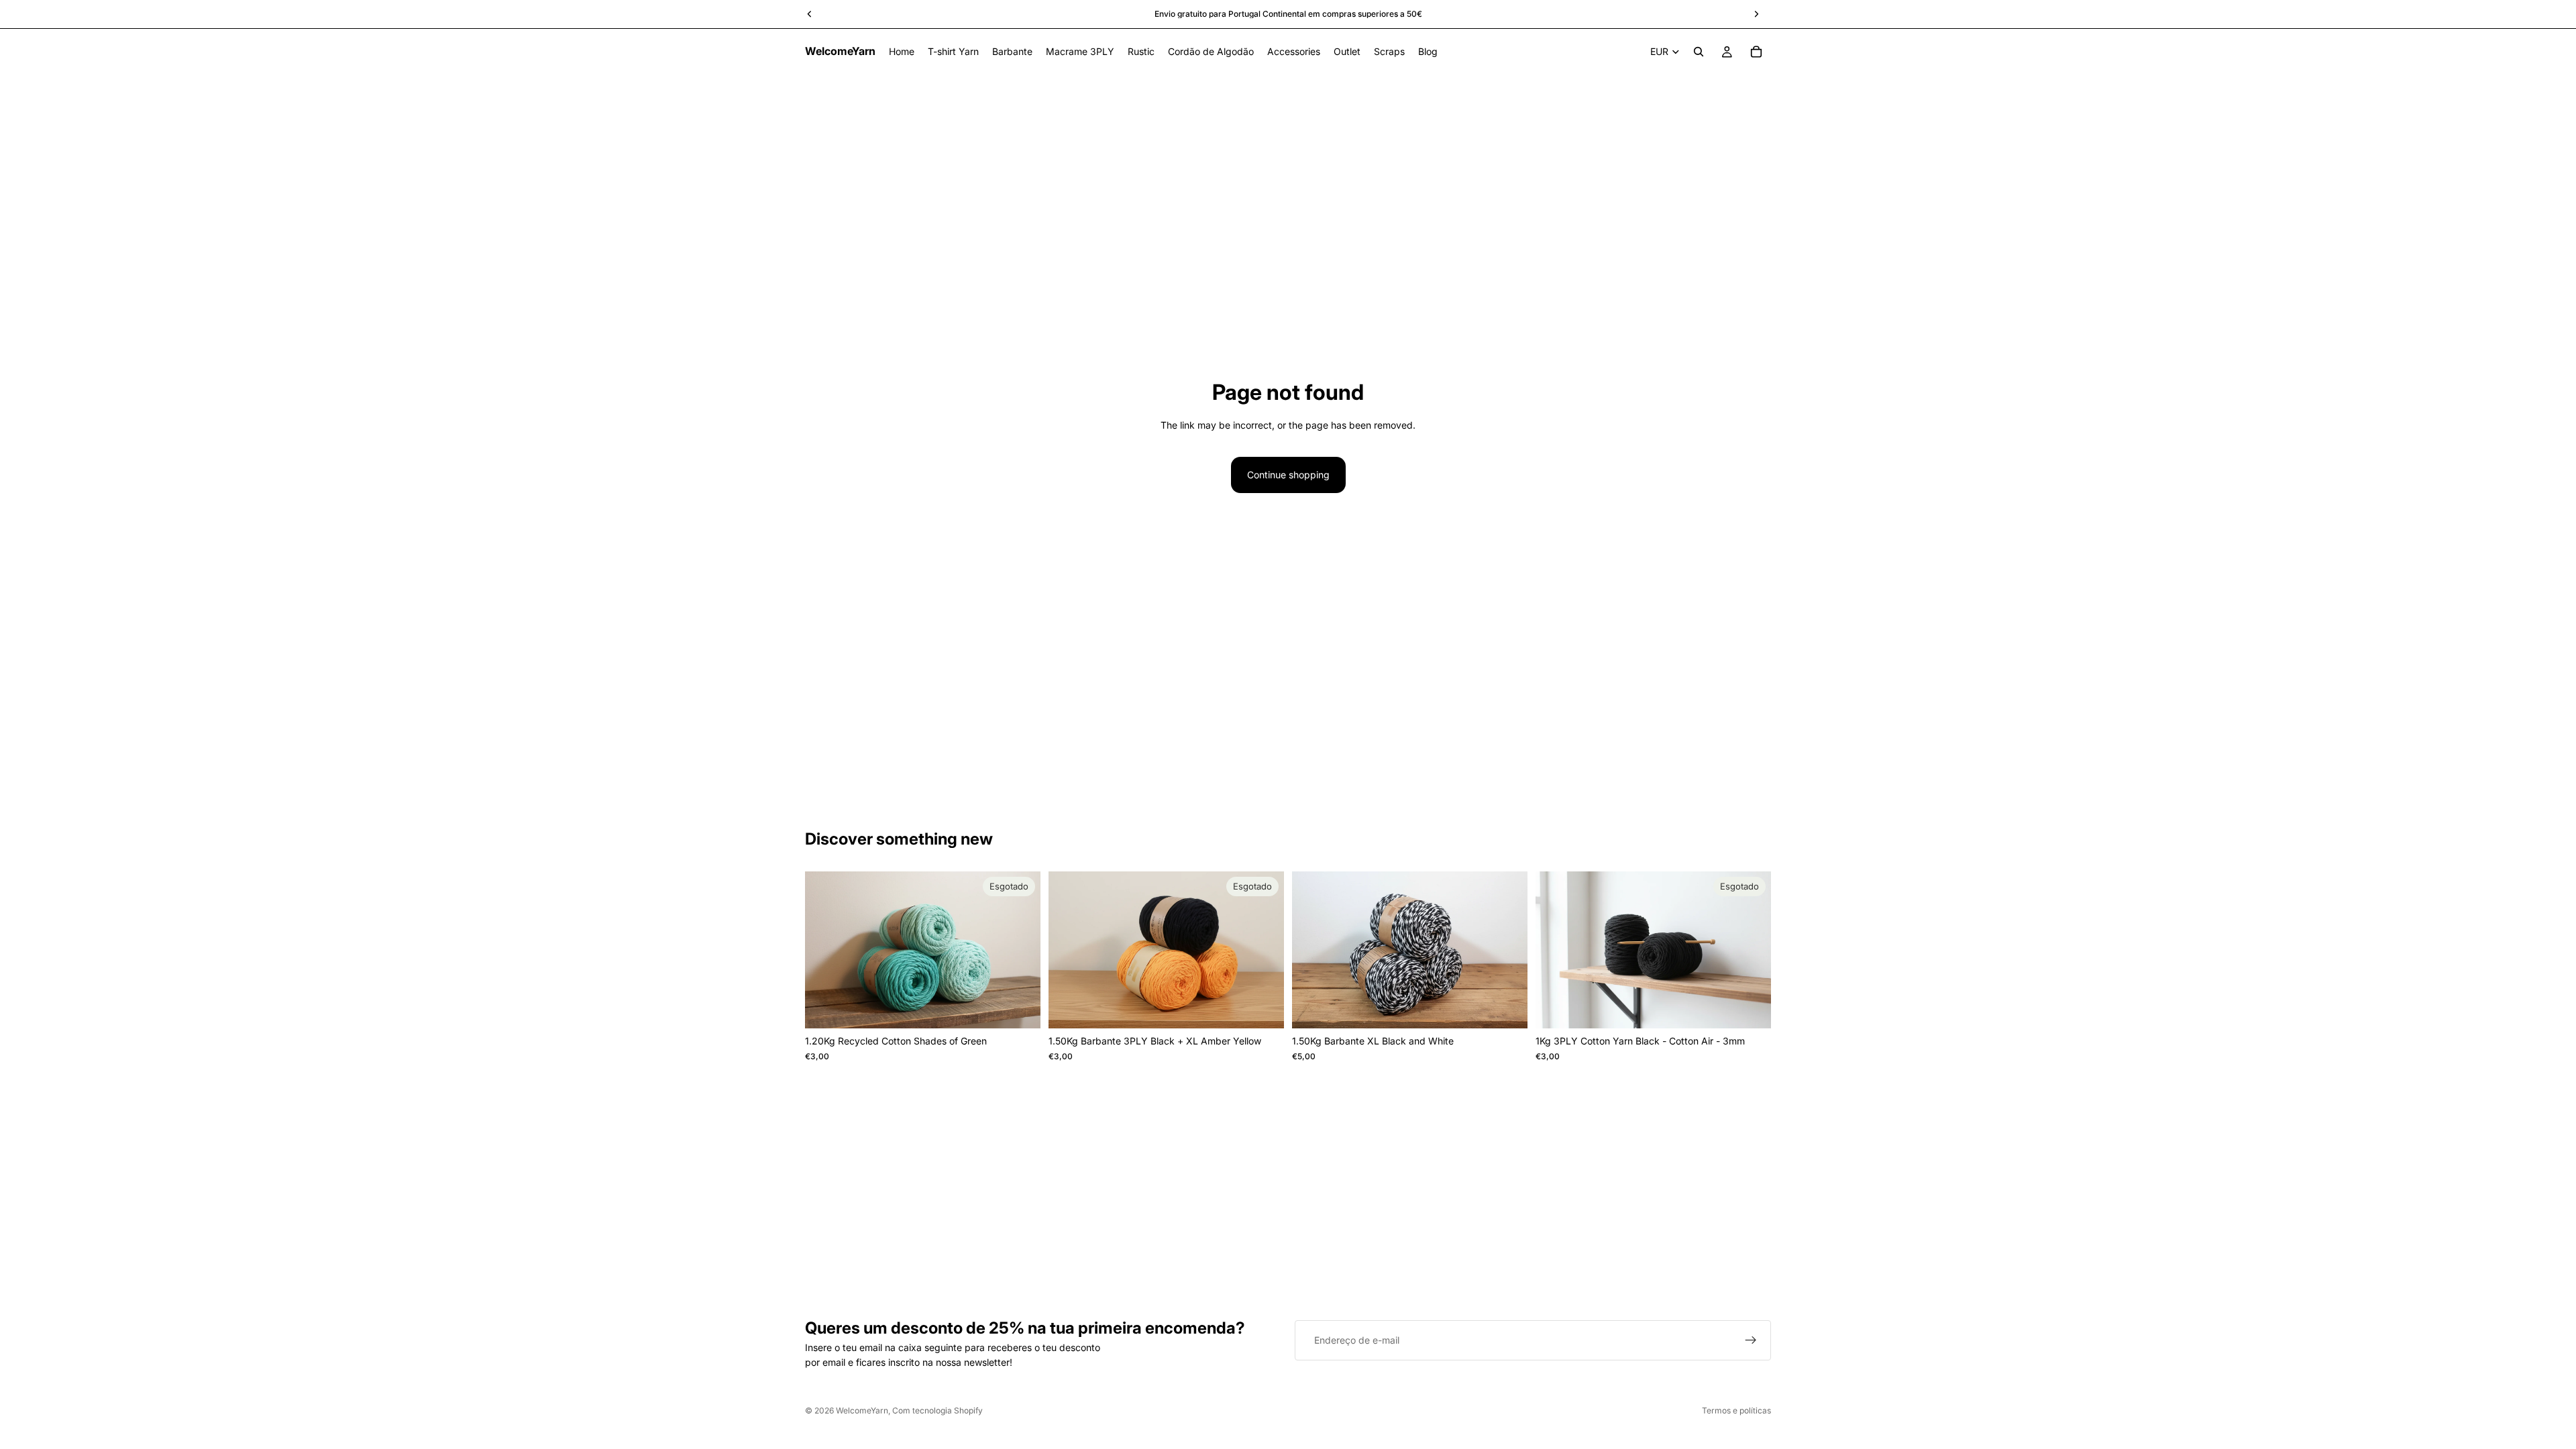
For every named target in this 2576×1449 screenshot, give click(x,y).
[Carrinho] (1756, 52)
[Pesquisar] (1699, 52)
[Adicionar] (1507, 1008)
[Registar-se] (1751, 1340)
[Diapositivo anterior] (825, 950)
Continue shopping (1288, 475)
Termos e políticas (1736, 1410)
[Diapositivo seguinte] (1020, 950)
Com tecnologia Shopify (937, 1410)
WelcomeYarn (862, 1410)
